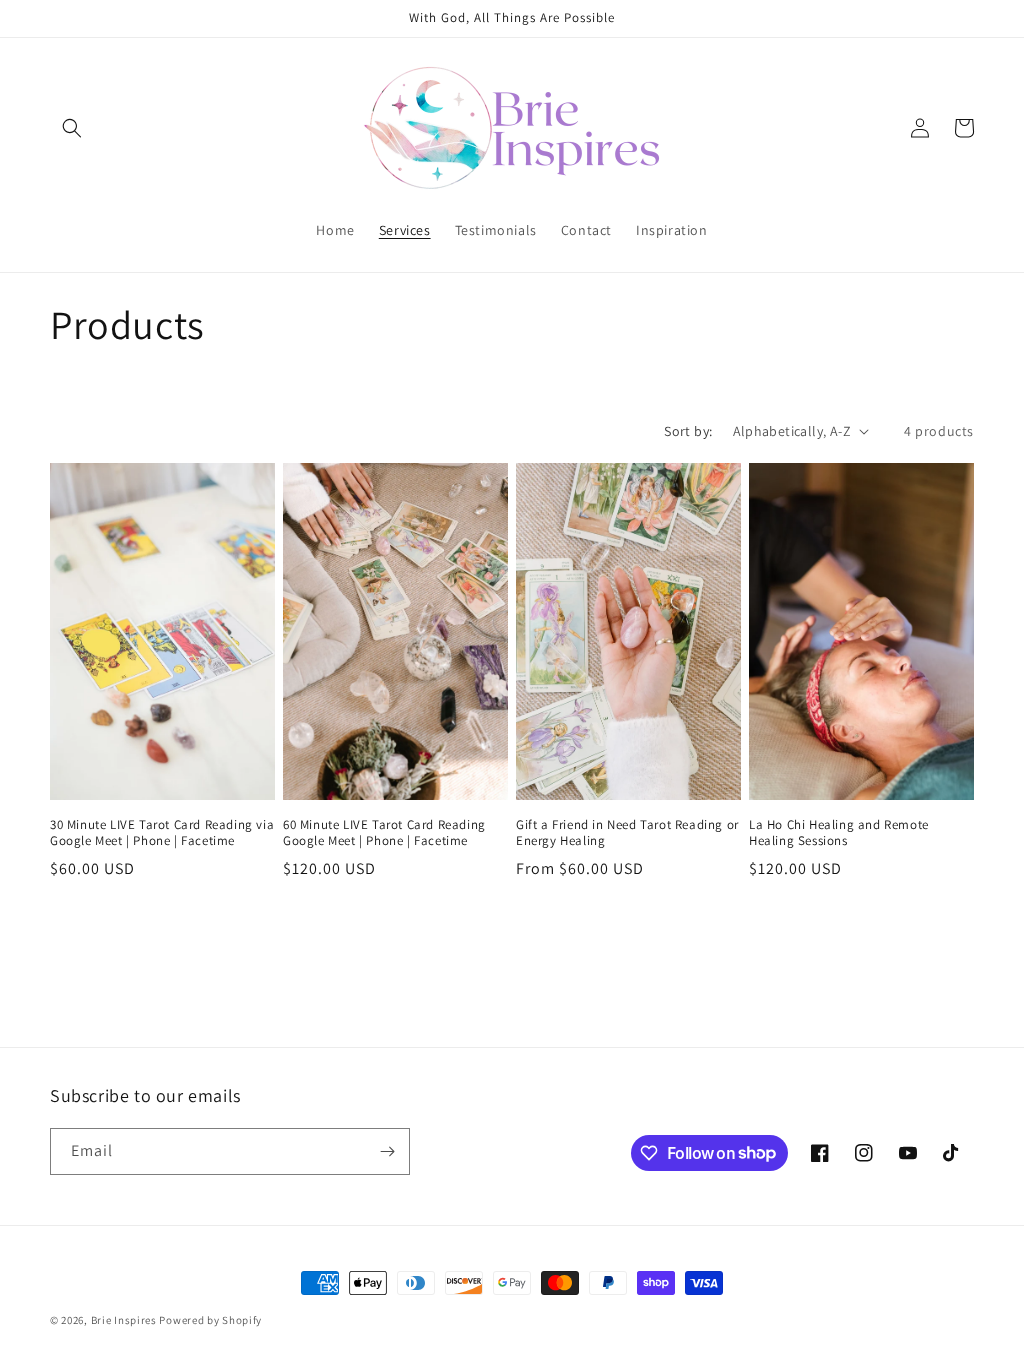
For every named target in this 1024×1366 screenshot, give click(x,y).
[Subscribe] (387, 1151)
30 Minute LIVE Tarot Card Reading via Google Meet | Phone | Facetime (162, 833)
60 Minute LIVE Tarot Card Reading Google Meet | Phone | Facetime (384, 833)
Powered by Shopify (210, 1320)
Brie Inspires (124, 1320)
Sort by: (688, 431)
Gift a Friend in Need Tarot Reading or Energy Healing (627, 833)
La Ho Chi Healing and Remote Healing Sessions (839, 833)
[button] (72, 128)
